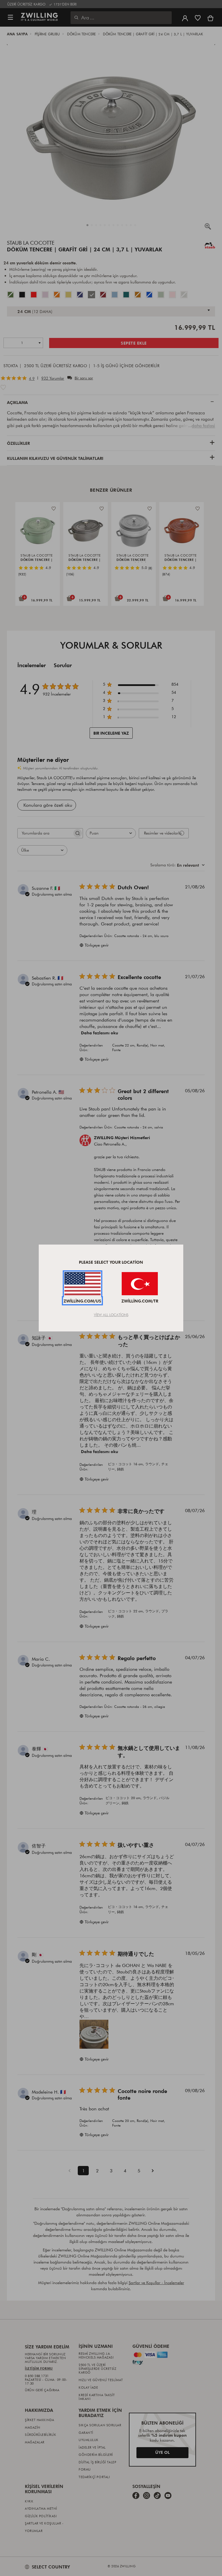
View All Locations (111, 1315)
